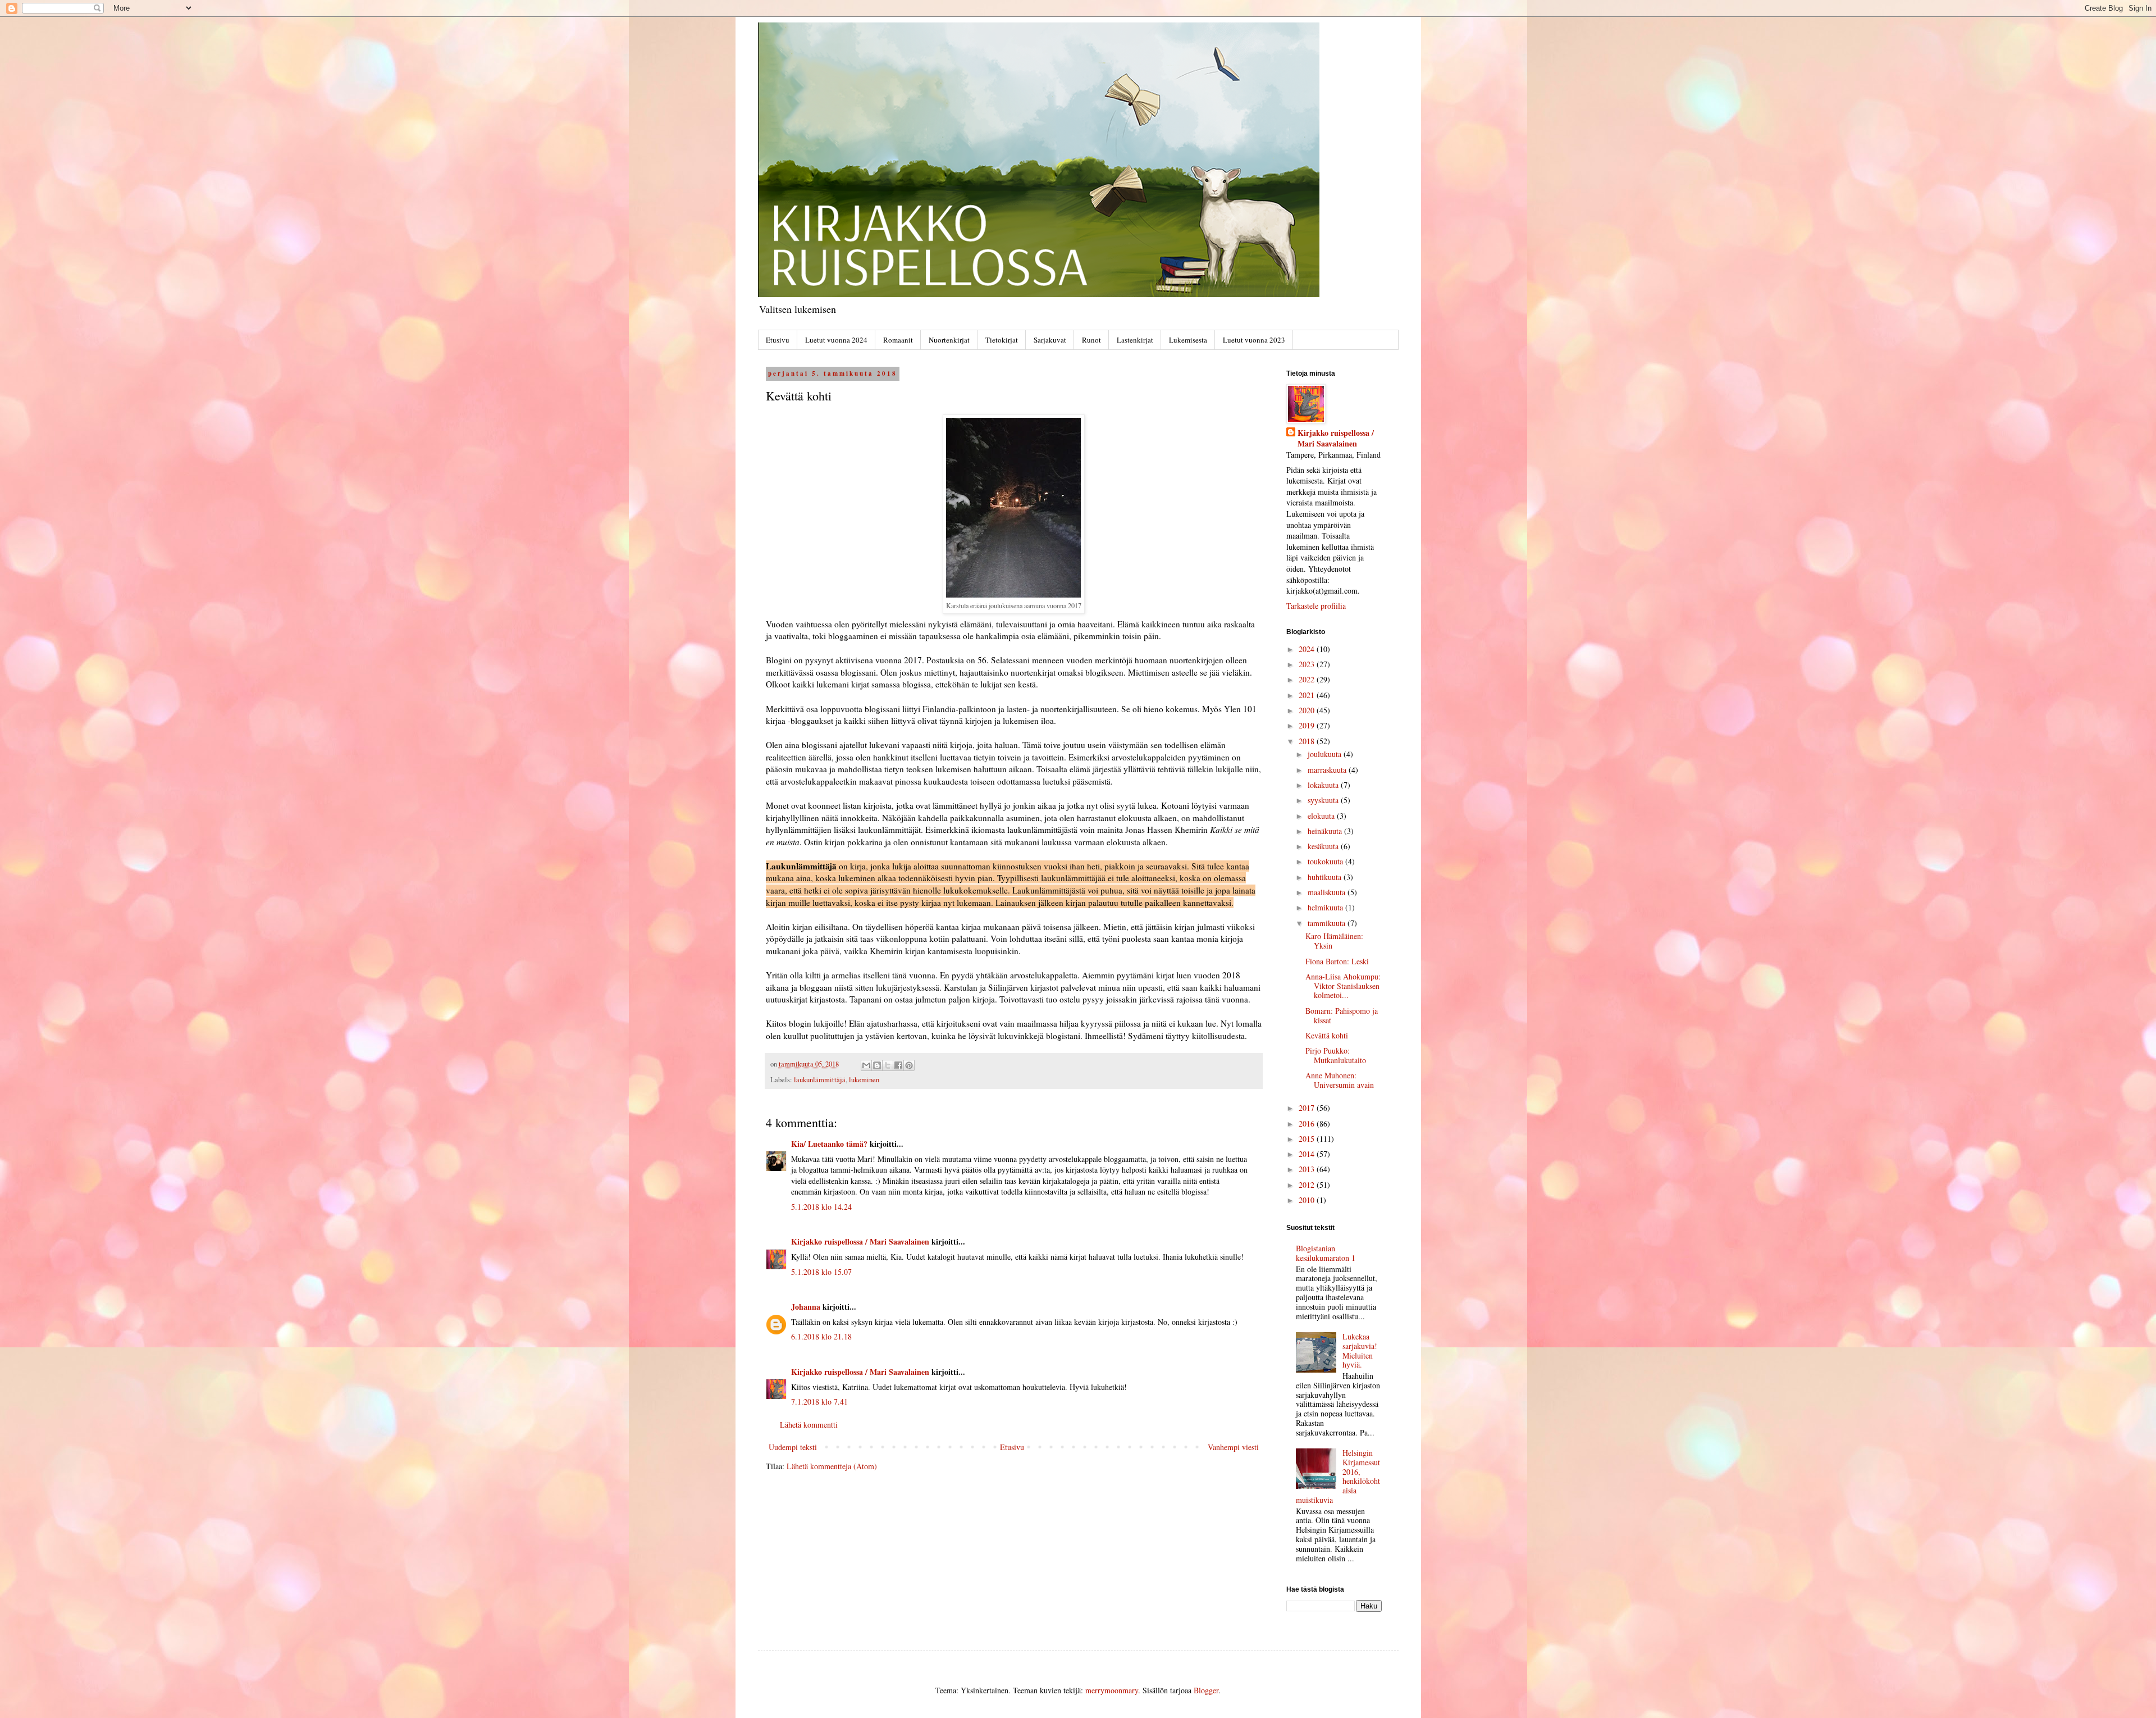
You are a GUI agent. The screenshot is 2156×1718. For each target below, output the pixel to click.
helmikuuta (1326, 907)
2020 (1308, 710)
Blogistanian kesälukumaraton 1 (1326, 1253)
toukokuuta (1326, 861)
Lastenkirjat (1135, 340)
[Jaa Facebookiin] (898, 1065)
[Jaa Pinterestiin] (909, 1065)
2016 (1308, 1124)
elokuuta (1322, 816)
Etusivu (778, 340)
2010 (1308, 1200)
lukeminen (864, 1080)
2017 (1308, 1108)
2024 (1308, 649)
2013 (1308, 1169)
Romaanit (898, 340)
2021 (1308, 695)
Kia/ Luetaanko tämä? (829, 1144)
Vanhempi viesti (1233, 1447)
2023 (1308, 664)
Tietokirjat (1002, 340)
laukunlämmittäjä (820, 1080)
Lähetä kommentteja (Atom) (832, 1466)
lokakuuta (1324, 785)
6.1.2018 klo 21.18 (821, 1336)
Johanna (806, 1307)
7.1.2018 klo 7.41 (819, 1402)
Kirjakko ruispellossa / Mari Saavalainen (860, 1241)
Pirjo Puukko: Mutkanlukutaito (1336, 1055)
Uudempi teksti (793, 1447)
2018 (1308, 741)
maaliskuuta (1328, 892)
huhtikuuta (1326, 877)
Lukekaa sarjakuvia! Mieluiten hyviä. (1360, 1350)
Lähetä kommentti (809, 1425)
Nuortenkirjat (949, 340)
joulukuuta (1326, 754)
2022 (1308, 679)
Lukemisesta (1188, 340)
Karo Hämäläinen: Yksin (1334, 941)
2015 (1308, 1139)
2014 (1308, 1154)
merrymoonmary (1112, 1690)
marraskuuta (1328, 770)
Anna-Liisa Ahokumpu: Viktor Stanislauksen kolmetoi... (1343, 986)
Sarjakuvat (1050, 340)
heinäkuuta (1326, 831)
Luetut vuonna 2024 (836, 340)
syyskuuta (1324, 800)
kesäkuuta (1324, 846)
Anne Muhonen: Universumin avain (1340, 1080)
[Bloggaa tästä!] (877, 1065)
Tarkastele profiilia (1316, 606)
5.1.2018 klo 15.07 (821, 1272)
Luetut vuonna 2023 (1254, 340)
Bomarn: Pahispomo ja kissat (1342, 1015)
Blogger (1206, 1690)
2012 (1308, 1185)
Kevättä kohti (1327, 1035)
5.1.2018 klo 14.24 (821, 1207)
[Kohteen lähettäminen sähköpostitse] (866, 1065)
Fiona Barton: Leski (1337, 961)
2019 (1308, 725)
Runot (1091, 340)
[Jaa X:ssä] (888, 1065)
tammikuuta (1328, 923)
